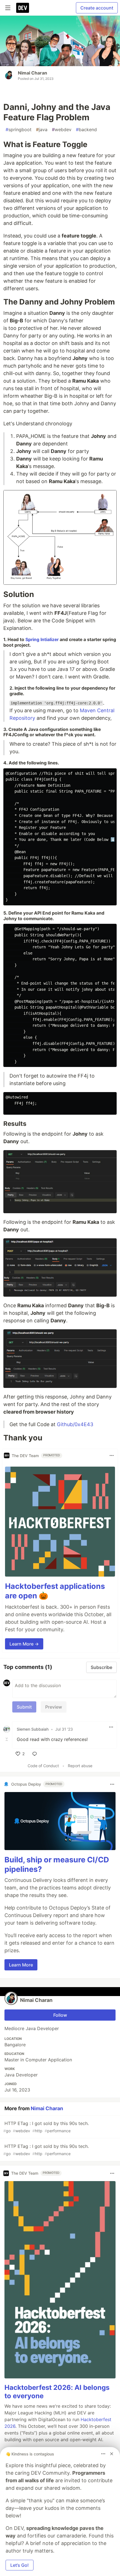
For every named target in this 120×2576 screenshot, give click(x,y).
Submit (24, 1707)
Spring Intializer (42, 640)
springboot (19, 129)
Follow (60, 2015)
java (42, 129)
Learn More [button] (21, 1965)
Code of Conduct (43, 1766)
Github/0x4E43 (75, 1424)
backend (86, 129)
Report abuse (80, 1766)
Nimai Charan (33, 73)
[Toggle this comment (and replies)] (7, 1739)
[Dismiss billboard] (112, 2454)
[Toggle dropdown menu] (112, 1455)
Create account (97, 8)
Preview (54, 1707)
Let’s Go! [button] (20, 2565)
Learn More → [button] (24, 1644)
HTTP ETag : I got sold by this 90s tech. (46, 2127)
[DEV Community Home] (23, 8)
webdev (62, 129)
